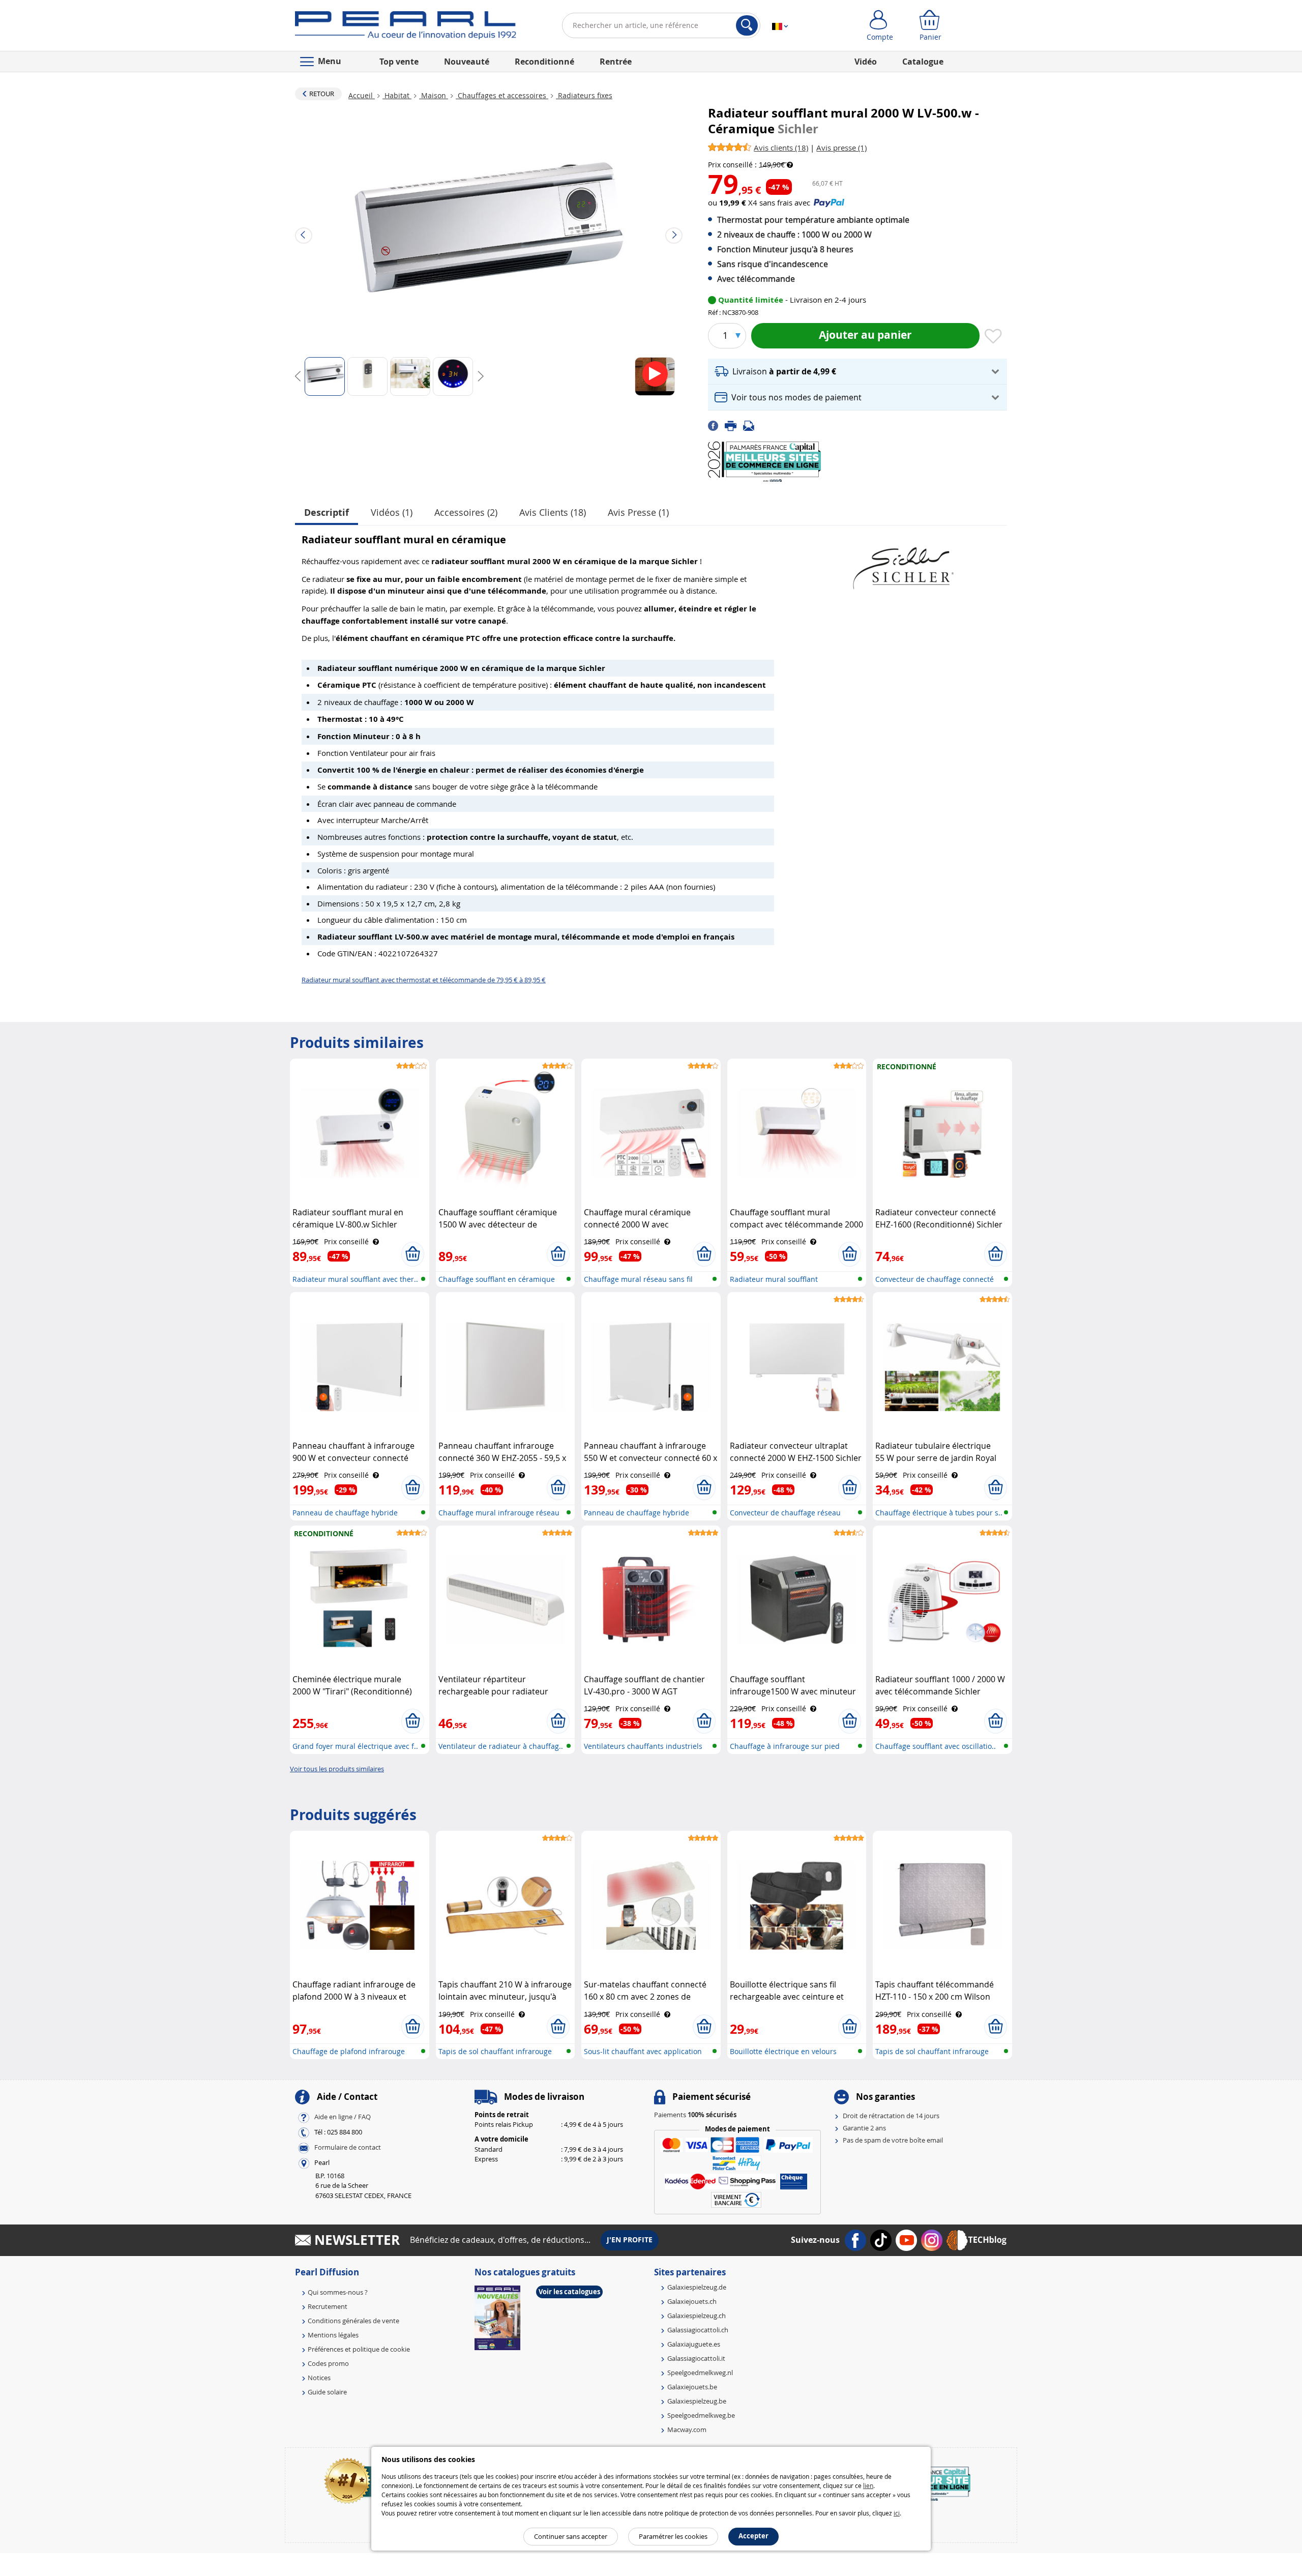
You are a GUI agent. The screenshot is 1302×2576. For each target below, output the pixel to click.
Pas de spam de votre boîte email (893, 2140)
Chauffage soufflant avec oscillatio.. (936, 1746)
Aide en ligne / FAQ (343, 2117)
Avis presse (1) (638, 512)
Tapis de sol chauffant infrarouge (495, 2051)
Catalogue (923, 62)
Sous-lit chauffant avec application (643, 2051)
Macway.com (687, 2429)
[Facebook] (716, 425)
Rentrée (616, 62)
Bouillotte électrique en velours (783, 2051)
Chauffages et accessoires (502, 95)
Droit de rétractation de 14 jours (891, 2116)
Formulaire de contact (348, 2147)
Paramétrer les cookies (673, 2536)
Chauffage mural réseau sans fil (638, 1279)
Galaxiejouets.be (692, 2387)
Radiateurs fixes (584, 95)
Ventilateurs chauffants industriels (643, 1746)
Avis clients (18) (553, 512)
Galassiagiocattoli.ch (698, 2330)
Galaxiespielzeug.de (697, 2287)
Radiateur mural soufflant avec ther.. (355, 1279)
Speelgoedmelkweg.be (701, 2415)
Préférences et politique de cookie (359, 2349)
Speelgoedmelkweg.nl (700, 2373)
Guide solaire (327, 2392)
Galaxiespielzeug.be (697, 2401)
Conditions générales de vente (353, 2321)
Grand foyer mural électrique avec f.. (355, 1746)
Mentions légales (333, 2335)
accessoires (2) (466, 512)
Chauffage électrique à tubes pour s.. (939, 1513)
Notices (319, 2378)
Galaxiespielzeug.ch (697, 2316)
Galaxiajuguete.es (694, 2344)
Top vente (399, 62)
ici (897, 2513)
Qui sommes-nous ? (338, 2292)
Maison (434, 95)
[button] (857, 372)
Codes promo (328, 2363)
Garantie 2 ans (864, 2128)
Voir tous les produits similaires (337, 1769)
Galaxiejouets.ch (692, 2301)
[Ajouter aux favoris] (993, 337)
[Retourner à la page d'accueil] (406, 27)
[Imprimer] (734, 425)
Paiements (695, 2115)
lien (868, 2485)
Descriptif (327, 513)
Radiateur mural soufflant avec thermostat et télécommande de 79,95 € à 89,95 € (424, 980)
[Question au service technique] (752, 425)
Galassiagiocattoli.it (696, 2358)
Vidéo (866, 62)
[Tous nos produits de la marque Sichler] (903, 563)
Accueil (362, 95)
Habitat (397, 95)
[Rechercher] (747, 25)
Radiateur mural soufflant (774, 1279)
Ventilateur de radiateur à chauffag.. (501, 1746)
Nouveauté (467, 62)
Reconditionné (544, 62)
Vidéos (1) (392, 512)
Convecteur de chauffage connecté (935, 1279)
